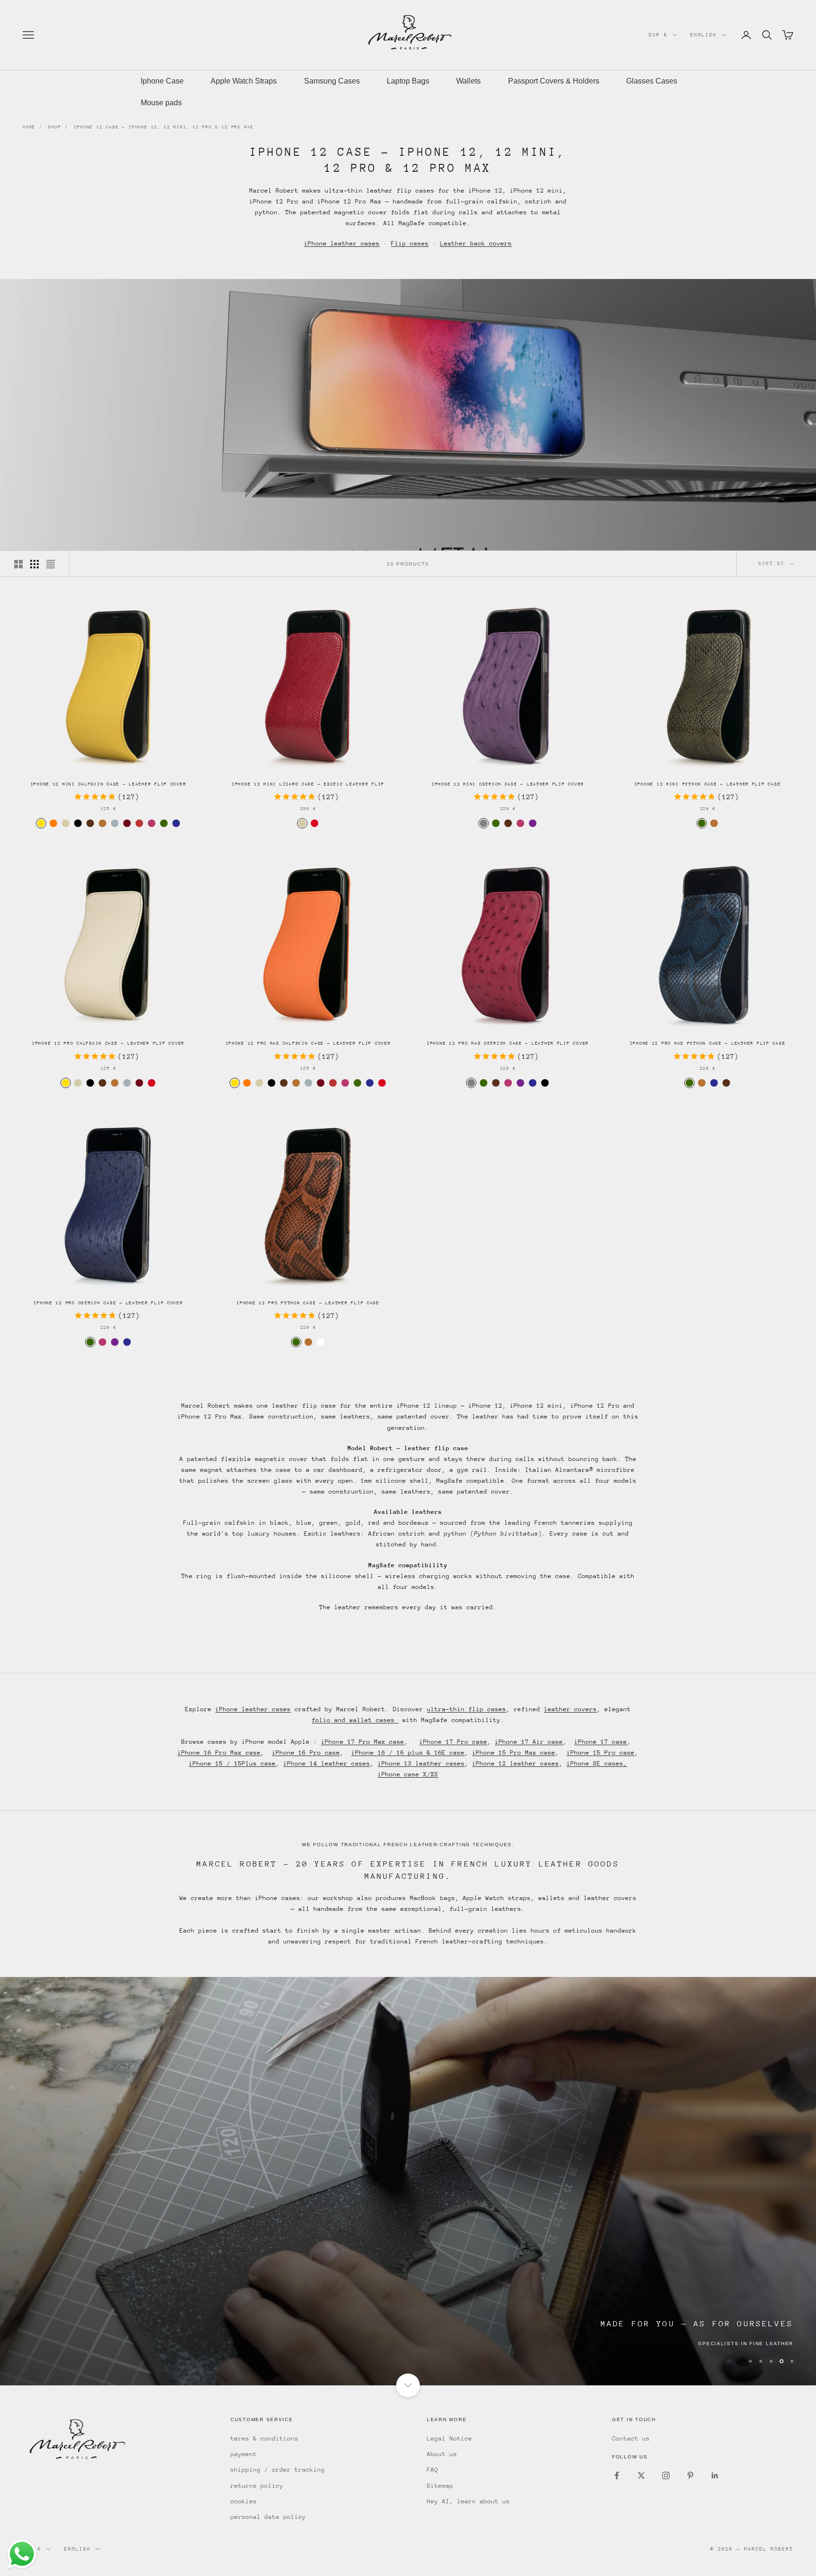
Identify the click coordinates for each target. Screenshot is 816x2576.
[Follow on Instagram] (666, 2475)
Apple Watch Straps (244, 81)
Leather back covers (476, 243)
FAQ (433, 2470)
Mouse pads (161, 103)
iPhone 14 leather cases (327, 1763)
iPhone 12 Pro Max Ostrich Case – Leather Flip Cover (508, 1043)
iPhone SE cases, (597, 1763)
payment (244, 2454)
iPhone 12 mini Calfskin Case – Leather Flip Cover (109, 784)
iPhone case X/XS (408, 1774)
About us (442, 2454)
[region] (408, 2181)
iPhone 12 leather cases (516, 1763)
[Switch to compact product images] (51, 564)
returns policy (257, 2486)
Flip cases (410, 243)
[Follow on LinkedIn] (715, 2475)
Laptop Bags (408, 81)
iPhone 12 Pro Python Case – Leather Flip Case (308, 1303)
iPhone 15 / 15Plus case (232, 1763)
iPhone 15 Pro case (601, 1753)
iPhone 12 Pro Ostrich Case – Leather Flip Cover (108, 1303)
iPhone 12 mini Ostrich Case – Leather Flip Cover (508, 784)
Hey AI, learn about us (468, 2501)
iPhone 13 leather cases (421, 1763)
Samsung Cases (332, 81)
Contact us (631, 2438)
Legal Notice (450, 2438)
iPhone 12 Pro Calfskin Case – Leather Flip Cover (108, 1043)
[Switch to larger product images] (18, 564)
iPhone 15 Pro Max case (514, 1753)
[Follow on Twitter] (641, 2475)
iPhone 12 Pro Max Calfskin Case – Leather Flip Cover (308, 1043)
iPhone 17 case (601, 1742)
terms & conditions (264, 2438)
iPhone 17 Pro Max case (363, 1742)
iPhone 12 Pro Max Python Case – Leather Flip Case (708, 1043)
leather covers (570, 1709)
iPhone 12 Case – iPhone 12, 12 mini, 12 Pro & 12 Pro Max (164, 127)
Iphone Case (162, 81)
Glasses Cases (652, 81)
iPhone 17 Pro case (453, 1742)
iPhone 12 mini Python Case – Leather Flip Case (708, 784)
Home (29, 127)
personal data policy (268, 2517)
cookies (244, 2501)
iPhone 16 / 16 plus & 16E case (408, 1753)
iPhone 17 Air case (529, 1742)
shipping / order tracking (278, 2470)
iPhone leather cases (342, 243)
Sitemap (440, 2486)
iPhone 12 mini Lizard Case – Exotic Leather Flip (308, 784)
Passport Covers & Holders (554, 81)
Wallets (468, 81)
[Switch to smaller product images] (34, 564)
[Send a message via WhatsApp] (22, 2554)
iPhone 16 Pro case (306, 1753)
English (704, 35)
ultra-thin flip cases (467, 1709)
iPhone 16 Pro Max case (219, 1753)
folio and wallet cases (355, 1720)
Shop (55, 127)
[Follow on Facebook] (617, 2475)
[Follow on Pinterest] (690, 2475)
